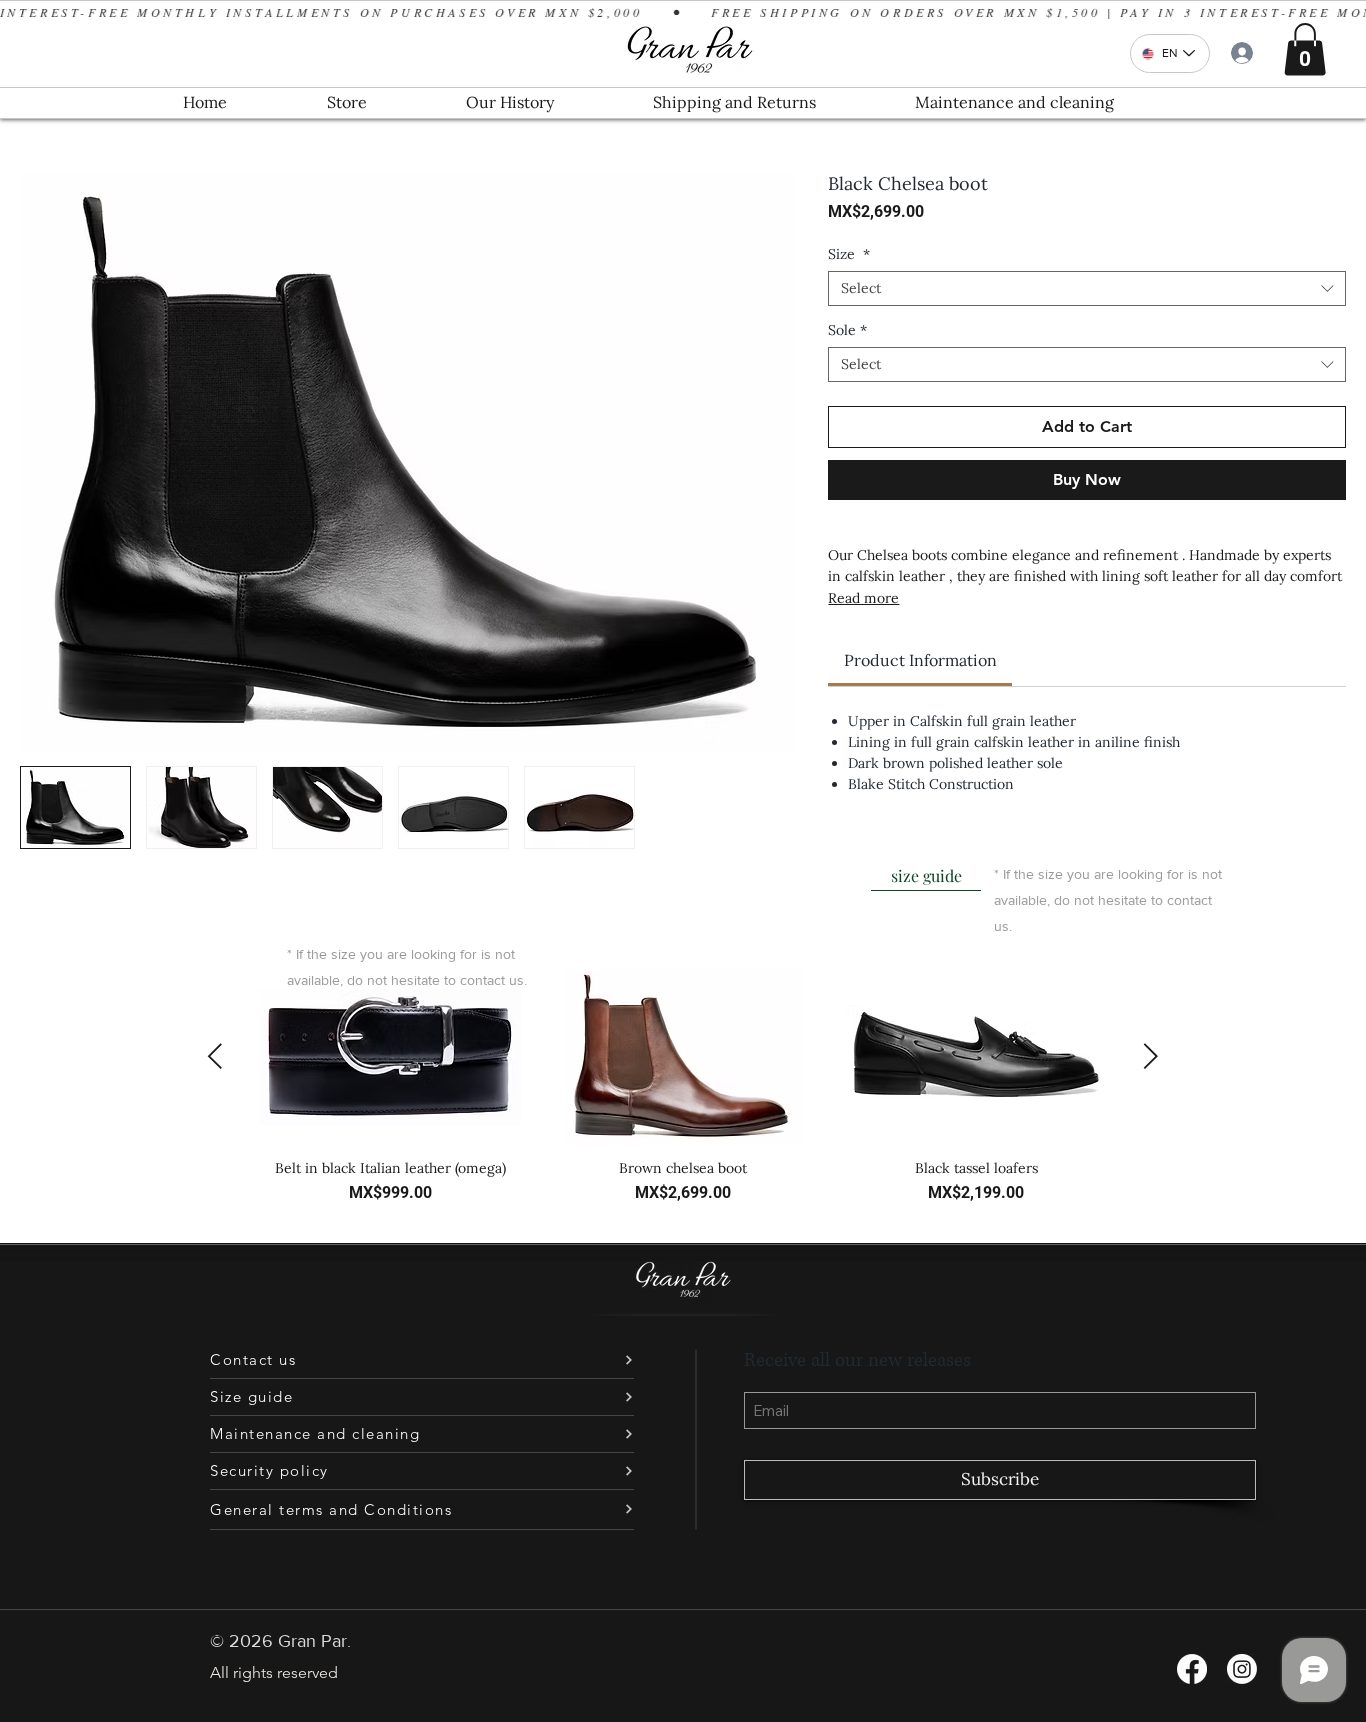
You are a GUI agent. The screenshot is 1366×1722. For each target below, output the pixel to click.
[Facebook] (1192, 1669)
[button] (1305, 49)
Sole (847, 330)
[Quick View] (390, 1056)
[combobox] (1087, 288)
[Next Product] (1151, 1056)
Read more (863, 598)
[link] (920, 660)
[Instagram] (1242, 1669)
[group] (683, 1095)
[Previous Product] (215, 1056)
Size (849, 254)
